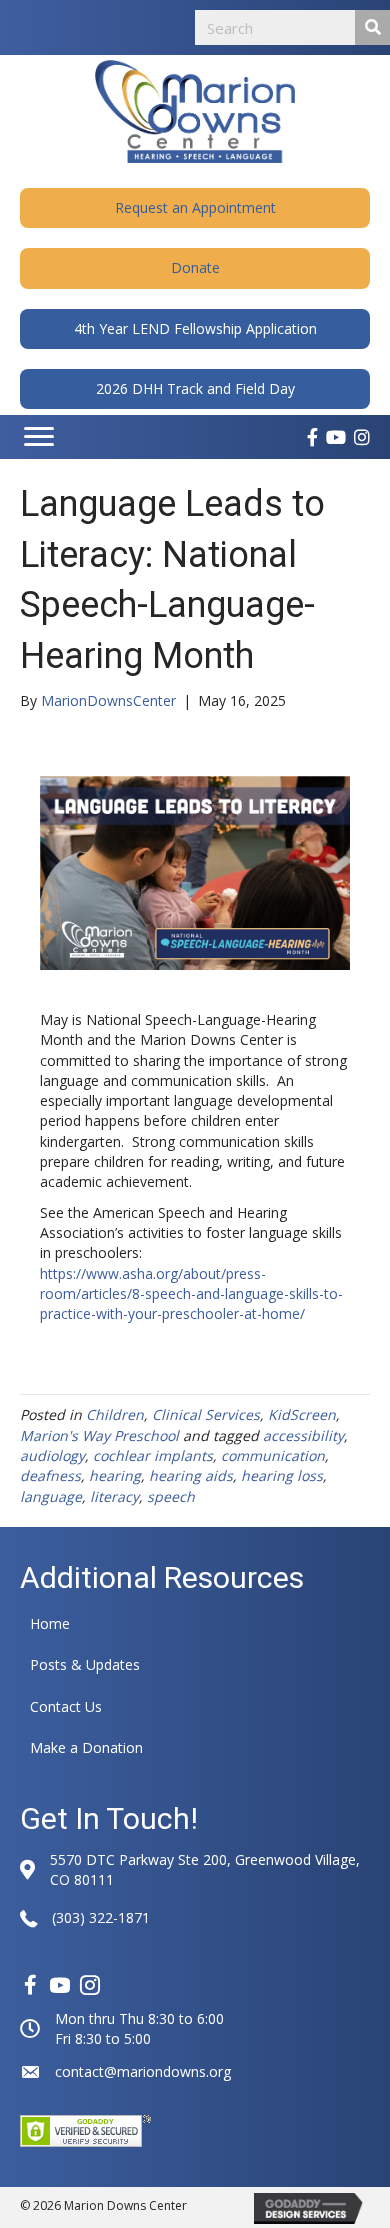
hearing (115, 1475)
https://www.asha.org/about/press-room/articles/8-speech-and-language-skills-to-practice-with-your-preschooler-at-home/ (191, 1294)
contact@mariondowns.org (143, 2071)
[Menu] (39, 437)
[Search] (372, 27)
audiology (52, 1455)
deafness (50, 1475)
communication (273, 1455)
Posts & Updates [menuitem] (85, 1664)
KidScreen (302, 1414)
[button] (195, 208)
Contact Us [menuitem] (66, 1706)
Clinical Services (206, 1414)
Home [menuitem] (50, 1623)
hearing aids (191, 1475)
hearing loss (282, 1475)
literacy (114, 1496)
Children (115, 1414)
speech (171, 1496)
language (51, 1496)
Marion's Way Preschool (99, 1435)
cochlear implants (153, 1455)
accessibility (303, 1435)
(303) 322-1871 (101, 1917)
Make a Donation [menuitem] (86, 1747)
